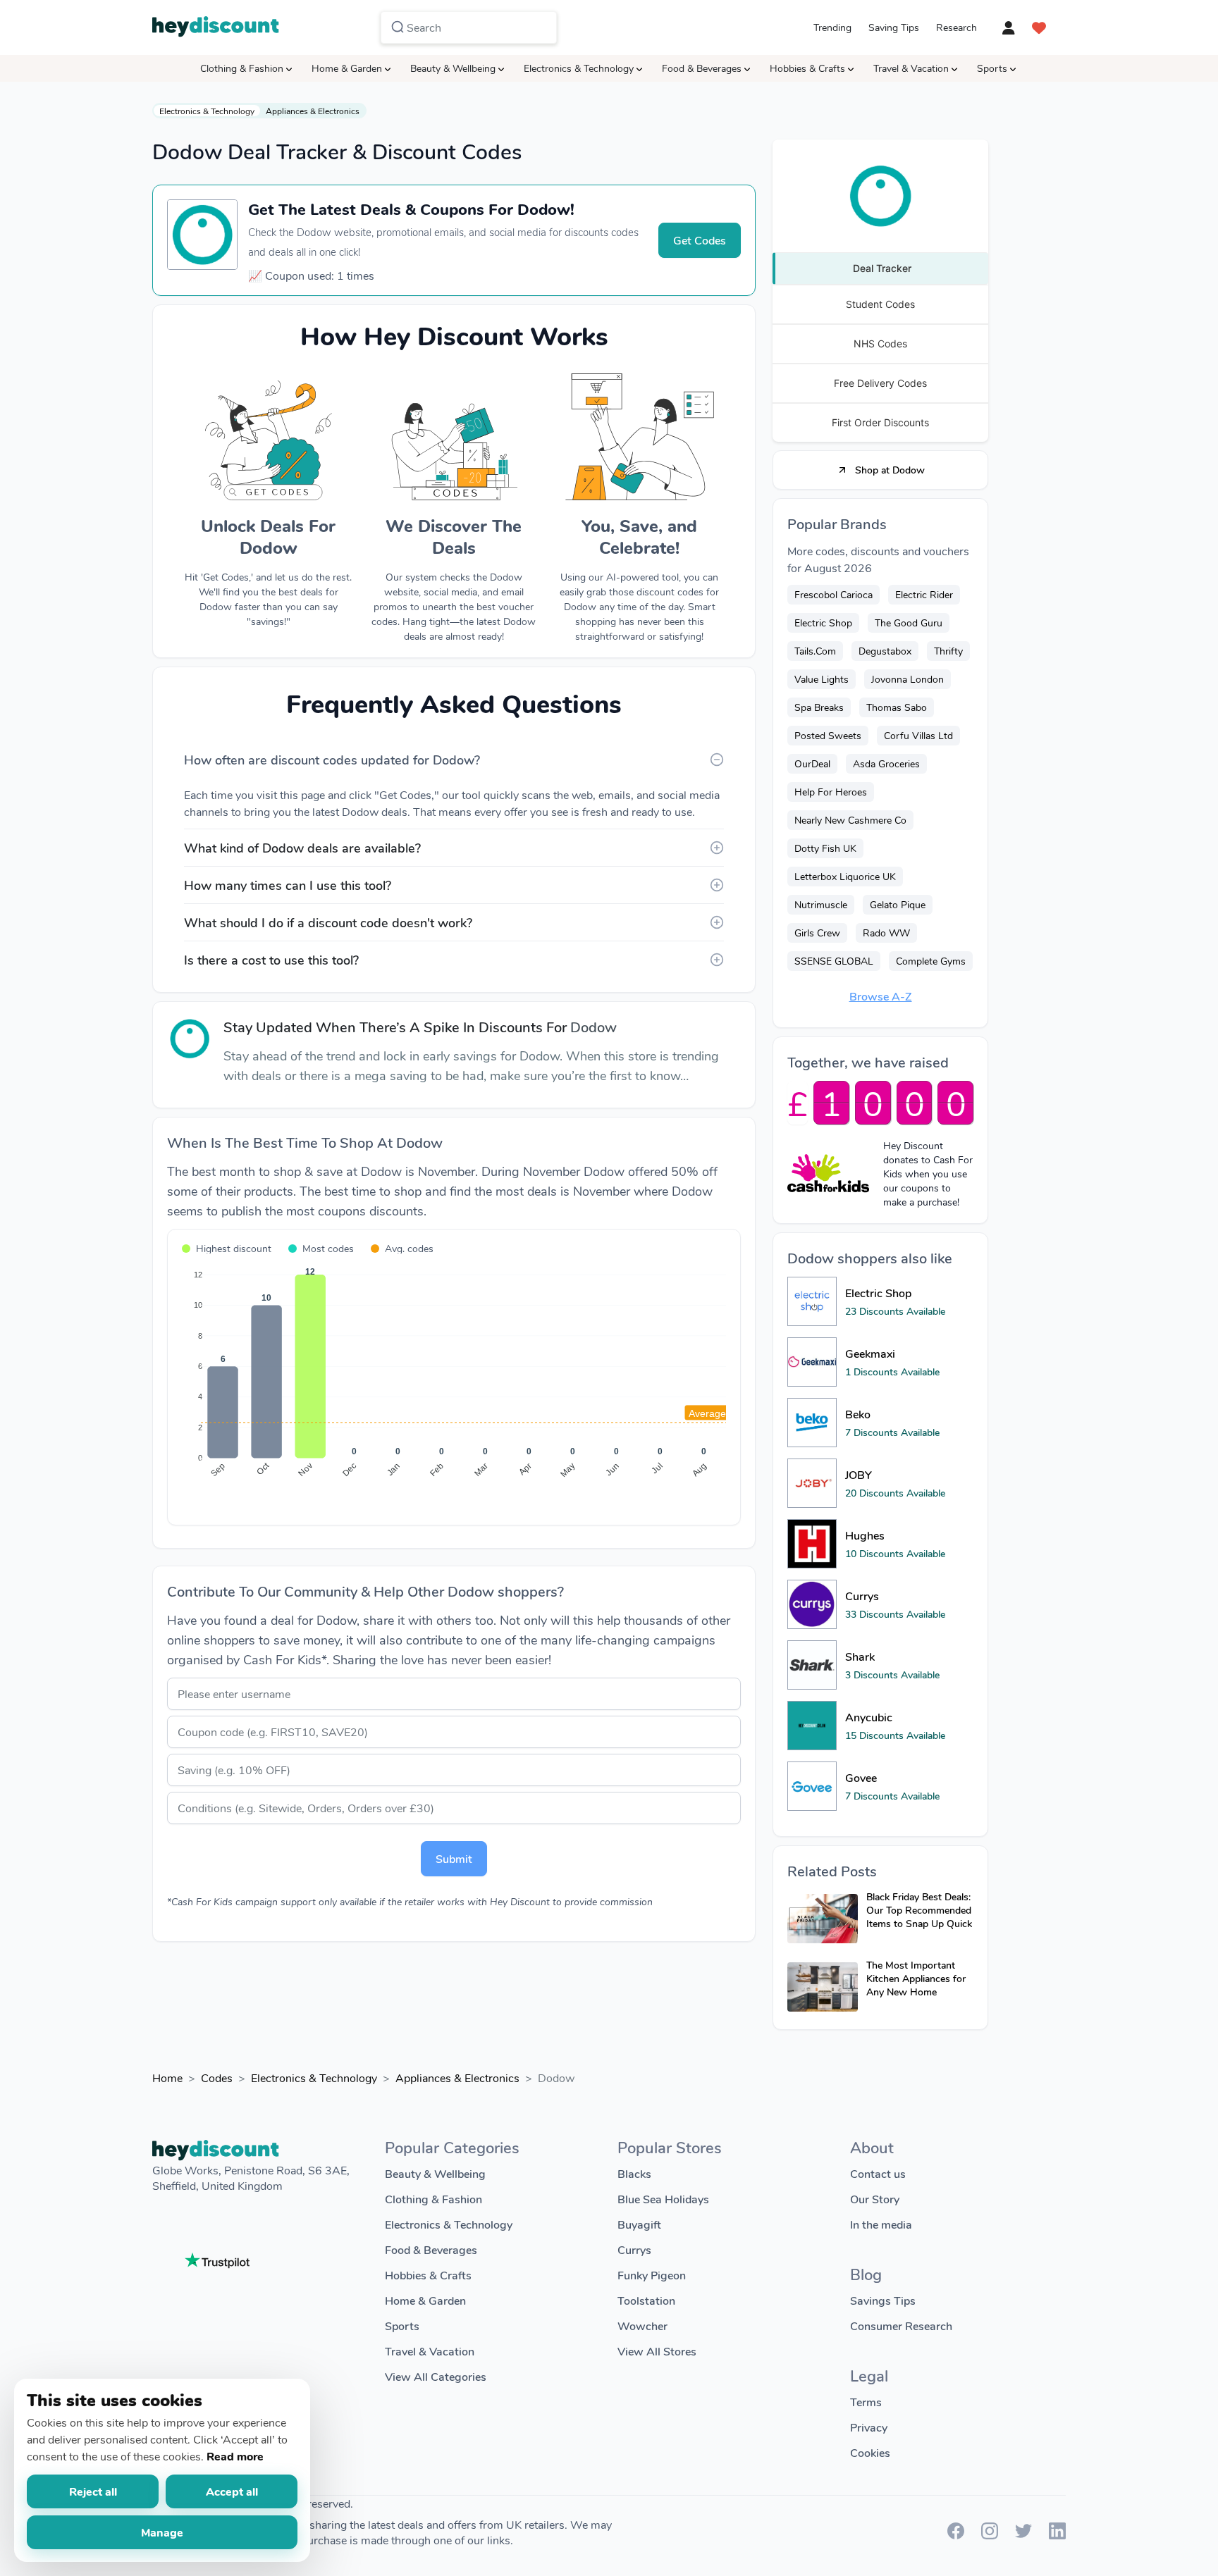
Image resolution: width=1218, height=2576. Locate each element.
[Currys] (812, 1604)
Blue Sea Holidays (663, 2199)
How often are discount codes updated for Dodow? (332, 760)
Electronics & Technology (579, 68)
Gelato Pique (898, 904)
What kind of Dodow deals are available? (302, 848)
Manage (162, 2532)
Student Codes (880, 304)
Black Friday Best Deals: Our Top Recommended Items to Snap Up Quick (919, 1910)
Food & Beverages (702, 68)
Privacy (869, 2427)
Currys (634, 2249)
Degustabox (885, 651)
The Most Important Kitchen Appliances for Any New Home (916, 1978)
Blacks (634, 2173)
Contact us (878, 2173)
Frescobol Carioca (833, 594)
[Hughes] (812, 1544)
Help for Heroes (831, 792)
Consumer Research (901, 2326)
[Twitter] (1023, 2535)
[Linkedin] (1057, 2535)
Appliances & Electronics (313, 111)
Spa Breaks (819, 707)
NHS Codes (880, 343)
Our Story (875, 2199)
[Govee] (812, 1786)
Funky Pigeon (652, 2275)
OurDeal (812, 763)
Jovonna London (908, 679)
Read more (235, 2456)
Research (956, 27)
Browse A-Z (881, 996)
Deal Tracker (882, 268)
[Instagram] (990, 2535)
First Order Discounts (880, 422)
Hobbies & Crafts (807, 68)
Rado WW (886, 933)
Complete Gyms (931, 961)
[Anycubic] (812, 1726)
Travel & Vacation (911, 68)
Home (167, 2077)
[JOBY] (812, 1483)
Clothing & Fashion (242, 68)
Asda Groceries (886, 763)
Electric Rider (924, 594)
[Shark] (812, 1665)
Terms (866, 2402)
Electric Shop (823, 623)
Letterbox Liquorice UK (845, 876)
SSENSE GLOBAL (834, 961)
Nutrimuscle (821, 904)
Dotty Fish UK (825, 848)
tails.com (815, 651)
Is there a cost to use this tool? (271, 960)
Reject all (93, 2491)
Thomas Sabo (897, 707)
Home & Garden (347, 68)
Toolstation (646, 2300)
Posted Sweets (828, 735)
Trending (832, 27)
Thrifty (948, 651)
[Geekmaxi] (812, 1362)
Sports (992, 68)
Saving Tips (894, 27)
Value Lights (822, 679)
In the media (881, 2224)
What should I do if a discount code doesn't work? (328, 922)
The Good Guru (909, 623)
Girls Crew (817, 933)
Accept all (232, 2491)
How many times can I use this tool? (288, 885)
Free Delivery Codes (880, 383)
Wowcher (642, 2326)
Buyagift (639, 2224)
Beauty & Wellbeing (453, 68)
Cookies (870, 2452)
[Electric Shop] (812, 1301)
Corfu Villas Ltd (918, 735)
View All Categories (436, 2376)
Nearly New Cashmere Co (850, 820)
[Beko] (812, 1423)
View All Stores (657, 2351)
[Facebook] (956, 2535)
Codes (217, 2077)
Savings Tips (883, 2300)
